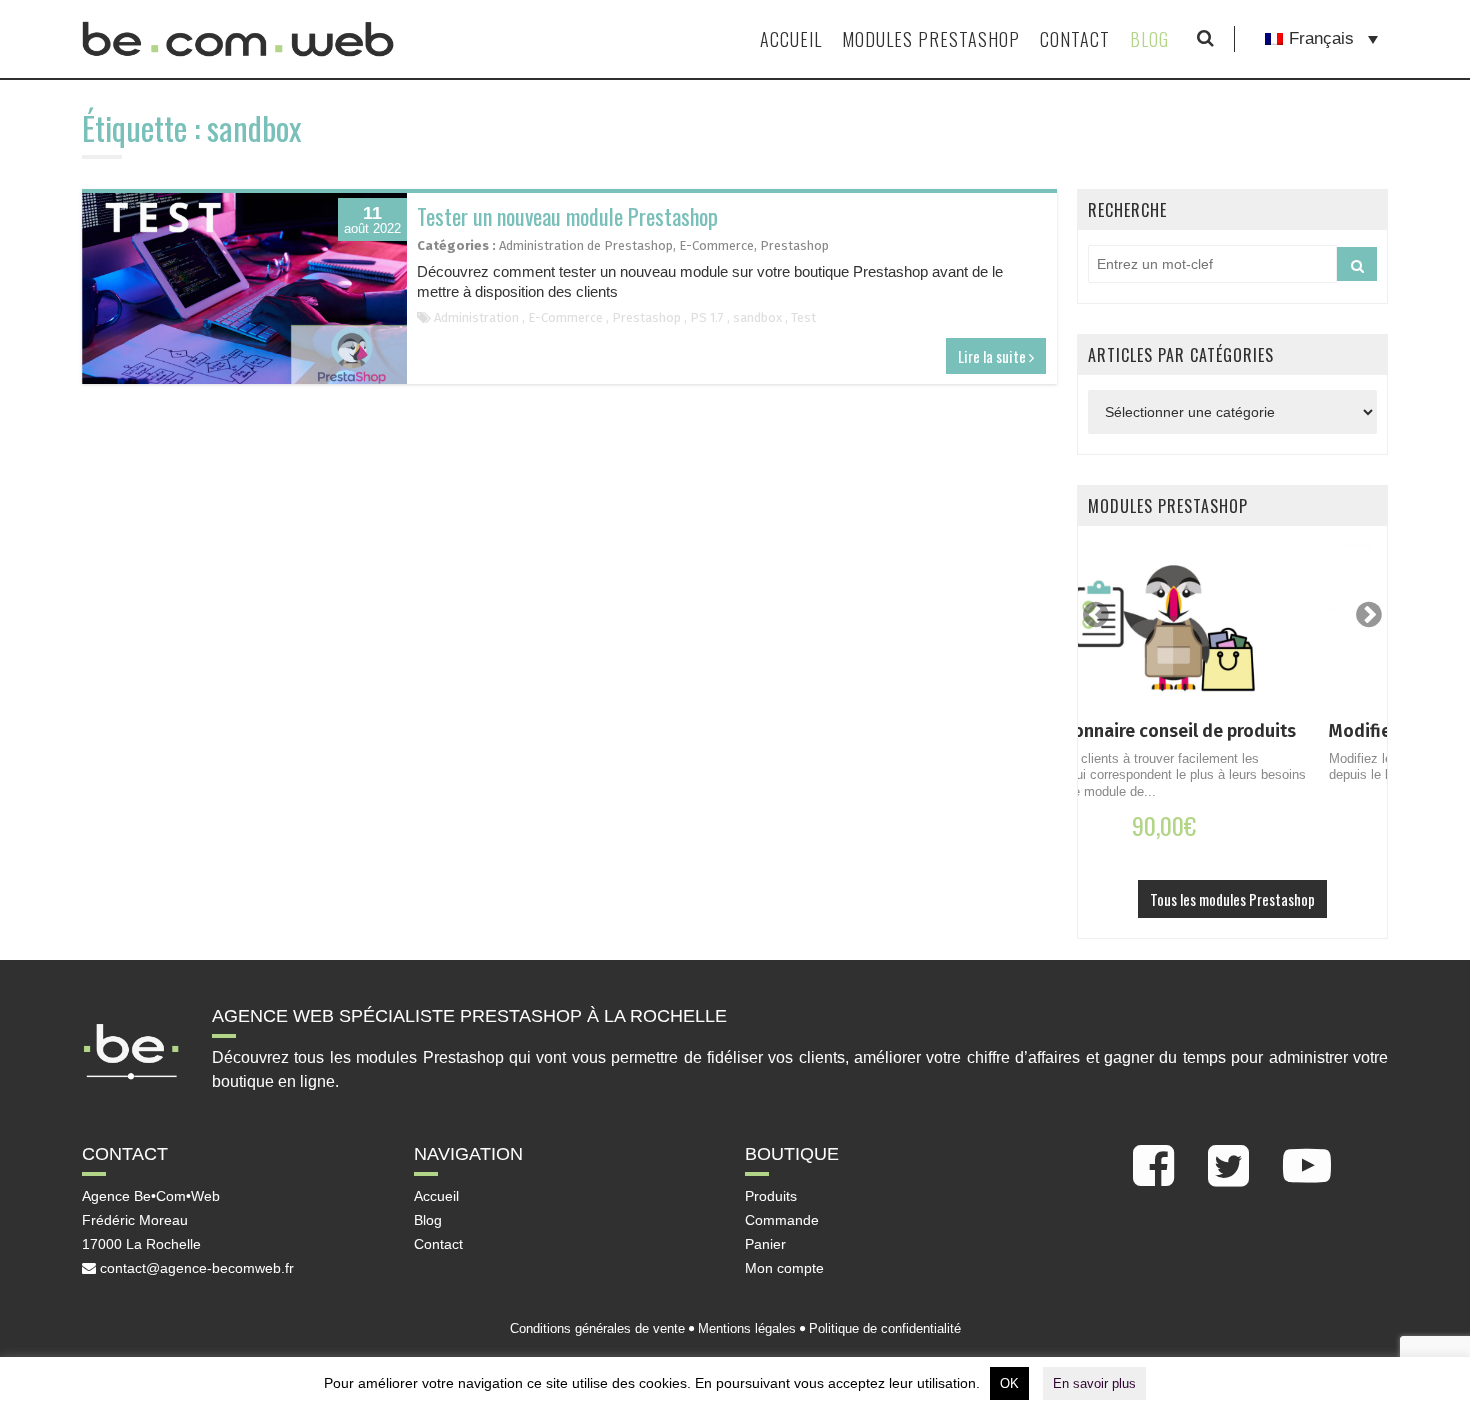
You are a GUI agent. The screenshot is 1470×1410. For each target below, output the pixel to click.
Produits (771, 1196)
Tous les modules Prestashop (1232, 899)
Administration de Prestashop (586, 245)
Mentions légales (747, 1328)
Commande (782, 1220)
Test (803, 317)
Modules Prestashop (931, 39)
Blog (1149, 39)
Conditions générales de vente (597, 1328)
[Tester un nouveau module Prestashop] (244, 288)
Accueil (791, 39)
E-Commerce (716, 245)
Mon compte (784, 1268)
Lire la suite (993, 356)
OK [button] (1009, 1383)
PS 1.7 (707, 317)
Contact (1075, 39)
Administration (476, 317)
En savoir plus (1094, 1383)
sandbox (757, 317)
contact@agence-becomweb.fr (195, 1268)
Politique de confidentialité (885, 1328)
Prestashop (794, 245)
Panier (765, 1244)
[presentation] (1096, 614)
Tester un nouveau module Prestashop (567, 216)
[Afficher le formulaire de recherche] (1205, 39)
